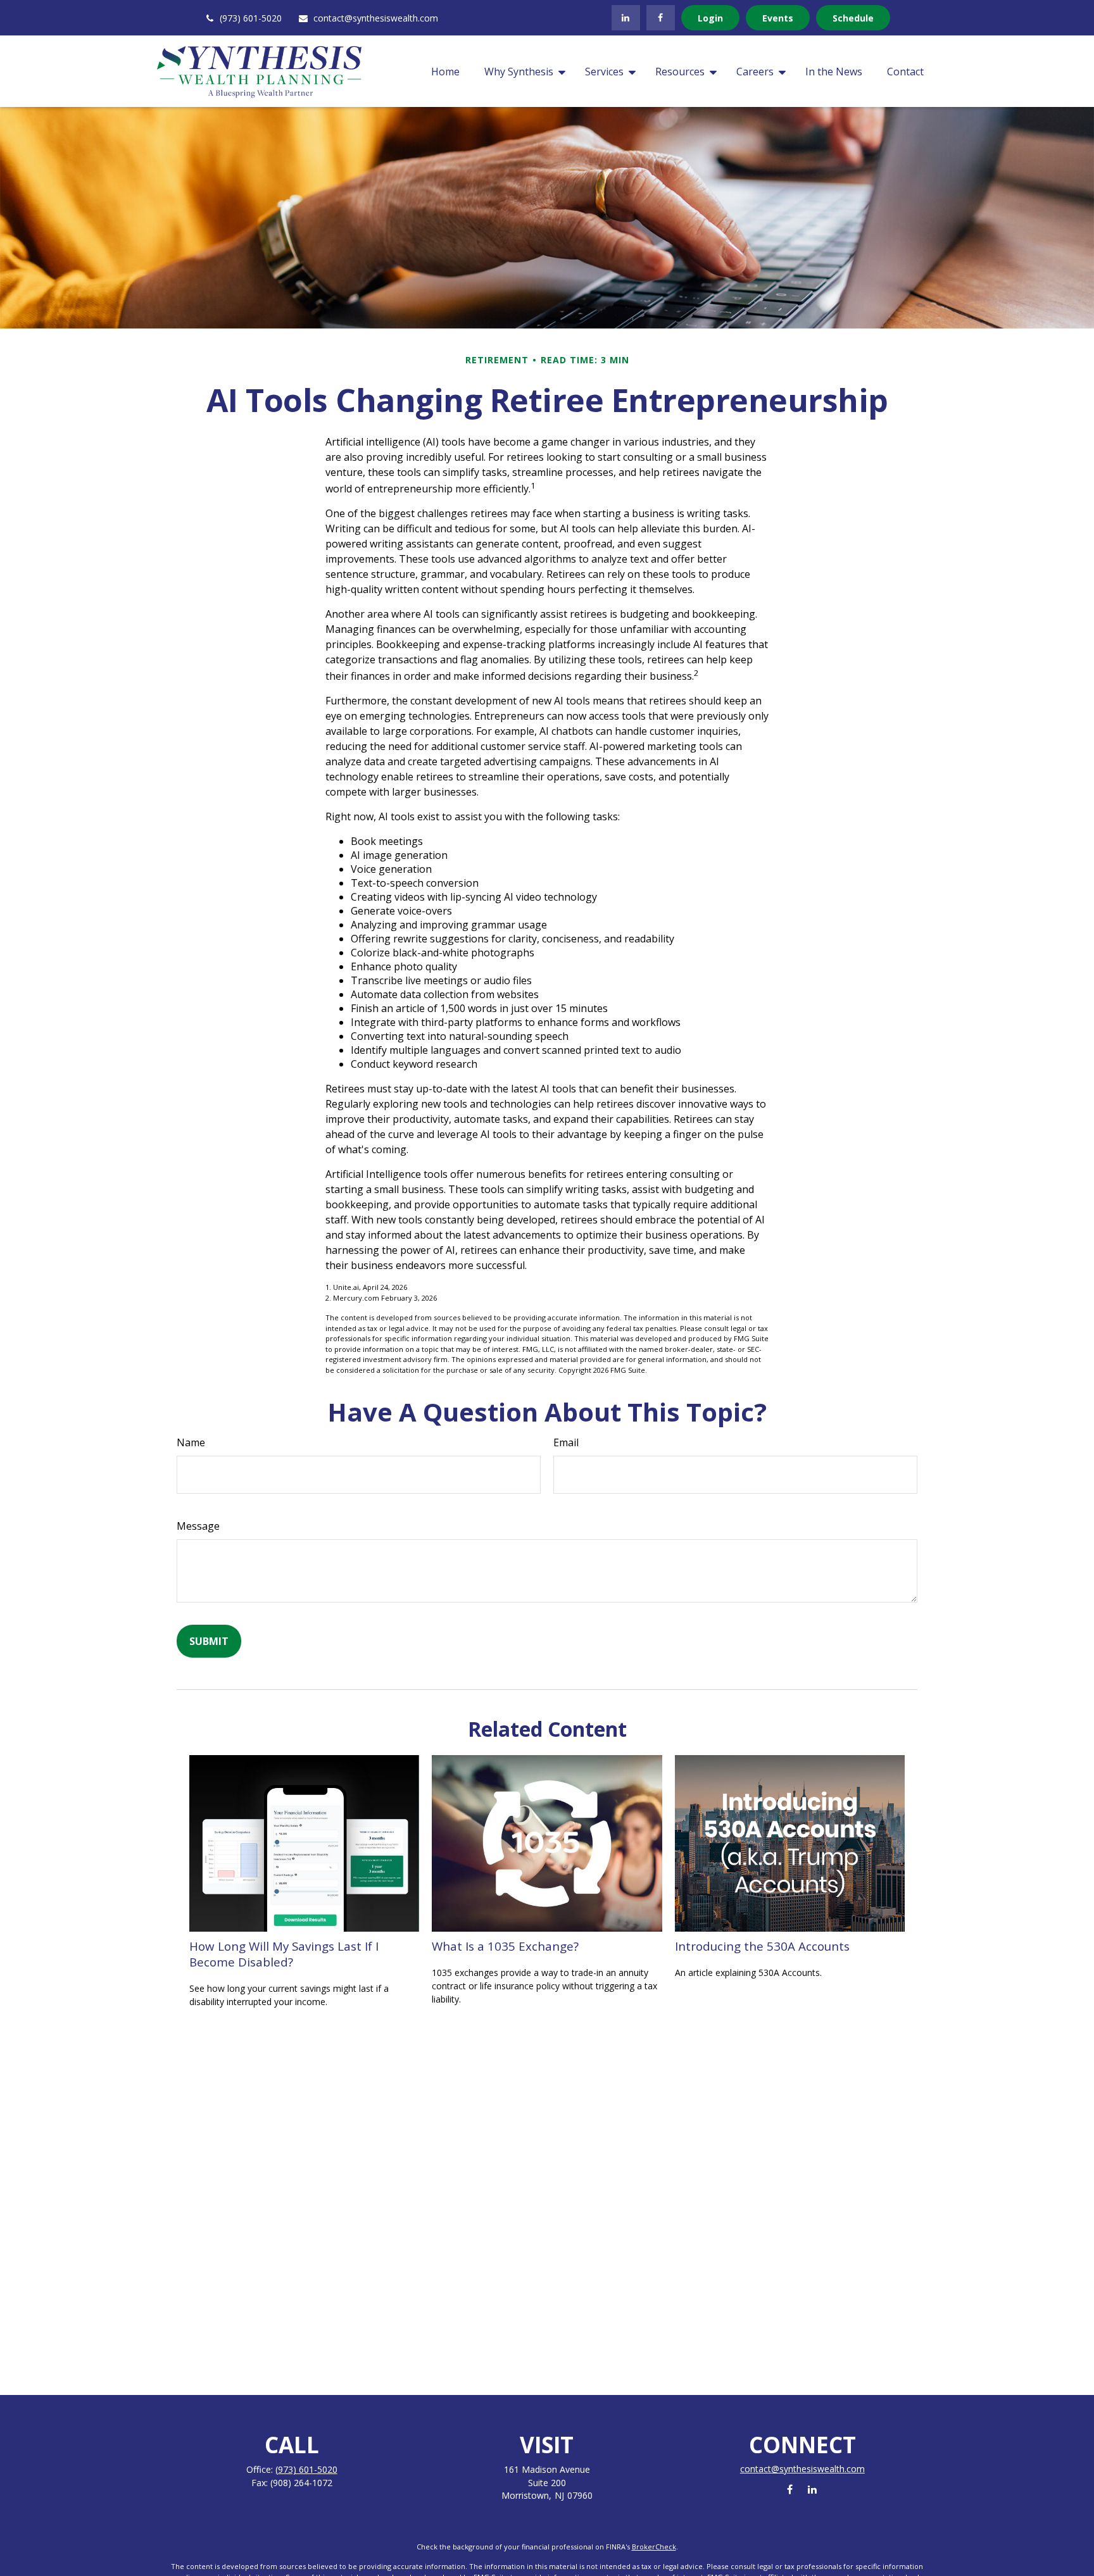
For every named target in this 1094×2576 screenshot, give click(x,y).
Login (710, 18)
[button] (445, 72)
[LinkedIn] (626, 18)
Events (778, 18)
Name (191, 1442)
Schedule (853, 18)
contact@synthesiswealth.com (376, 18)
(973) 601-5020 (251, 18)
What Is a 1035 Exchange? (505, 1946)
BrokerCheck (654, 2547)
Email (566, 1442)
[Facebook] (661, 18)
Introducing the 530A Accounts (762, 1946)
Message (198, 1526)
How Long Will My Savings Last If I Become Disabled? (284, 1954)
